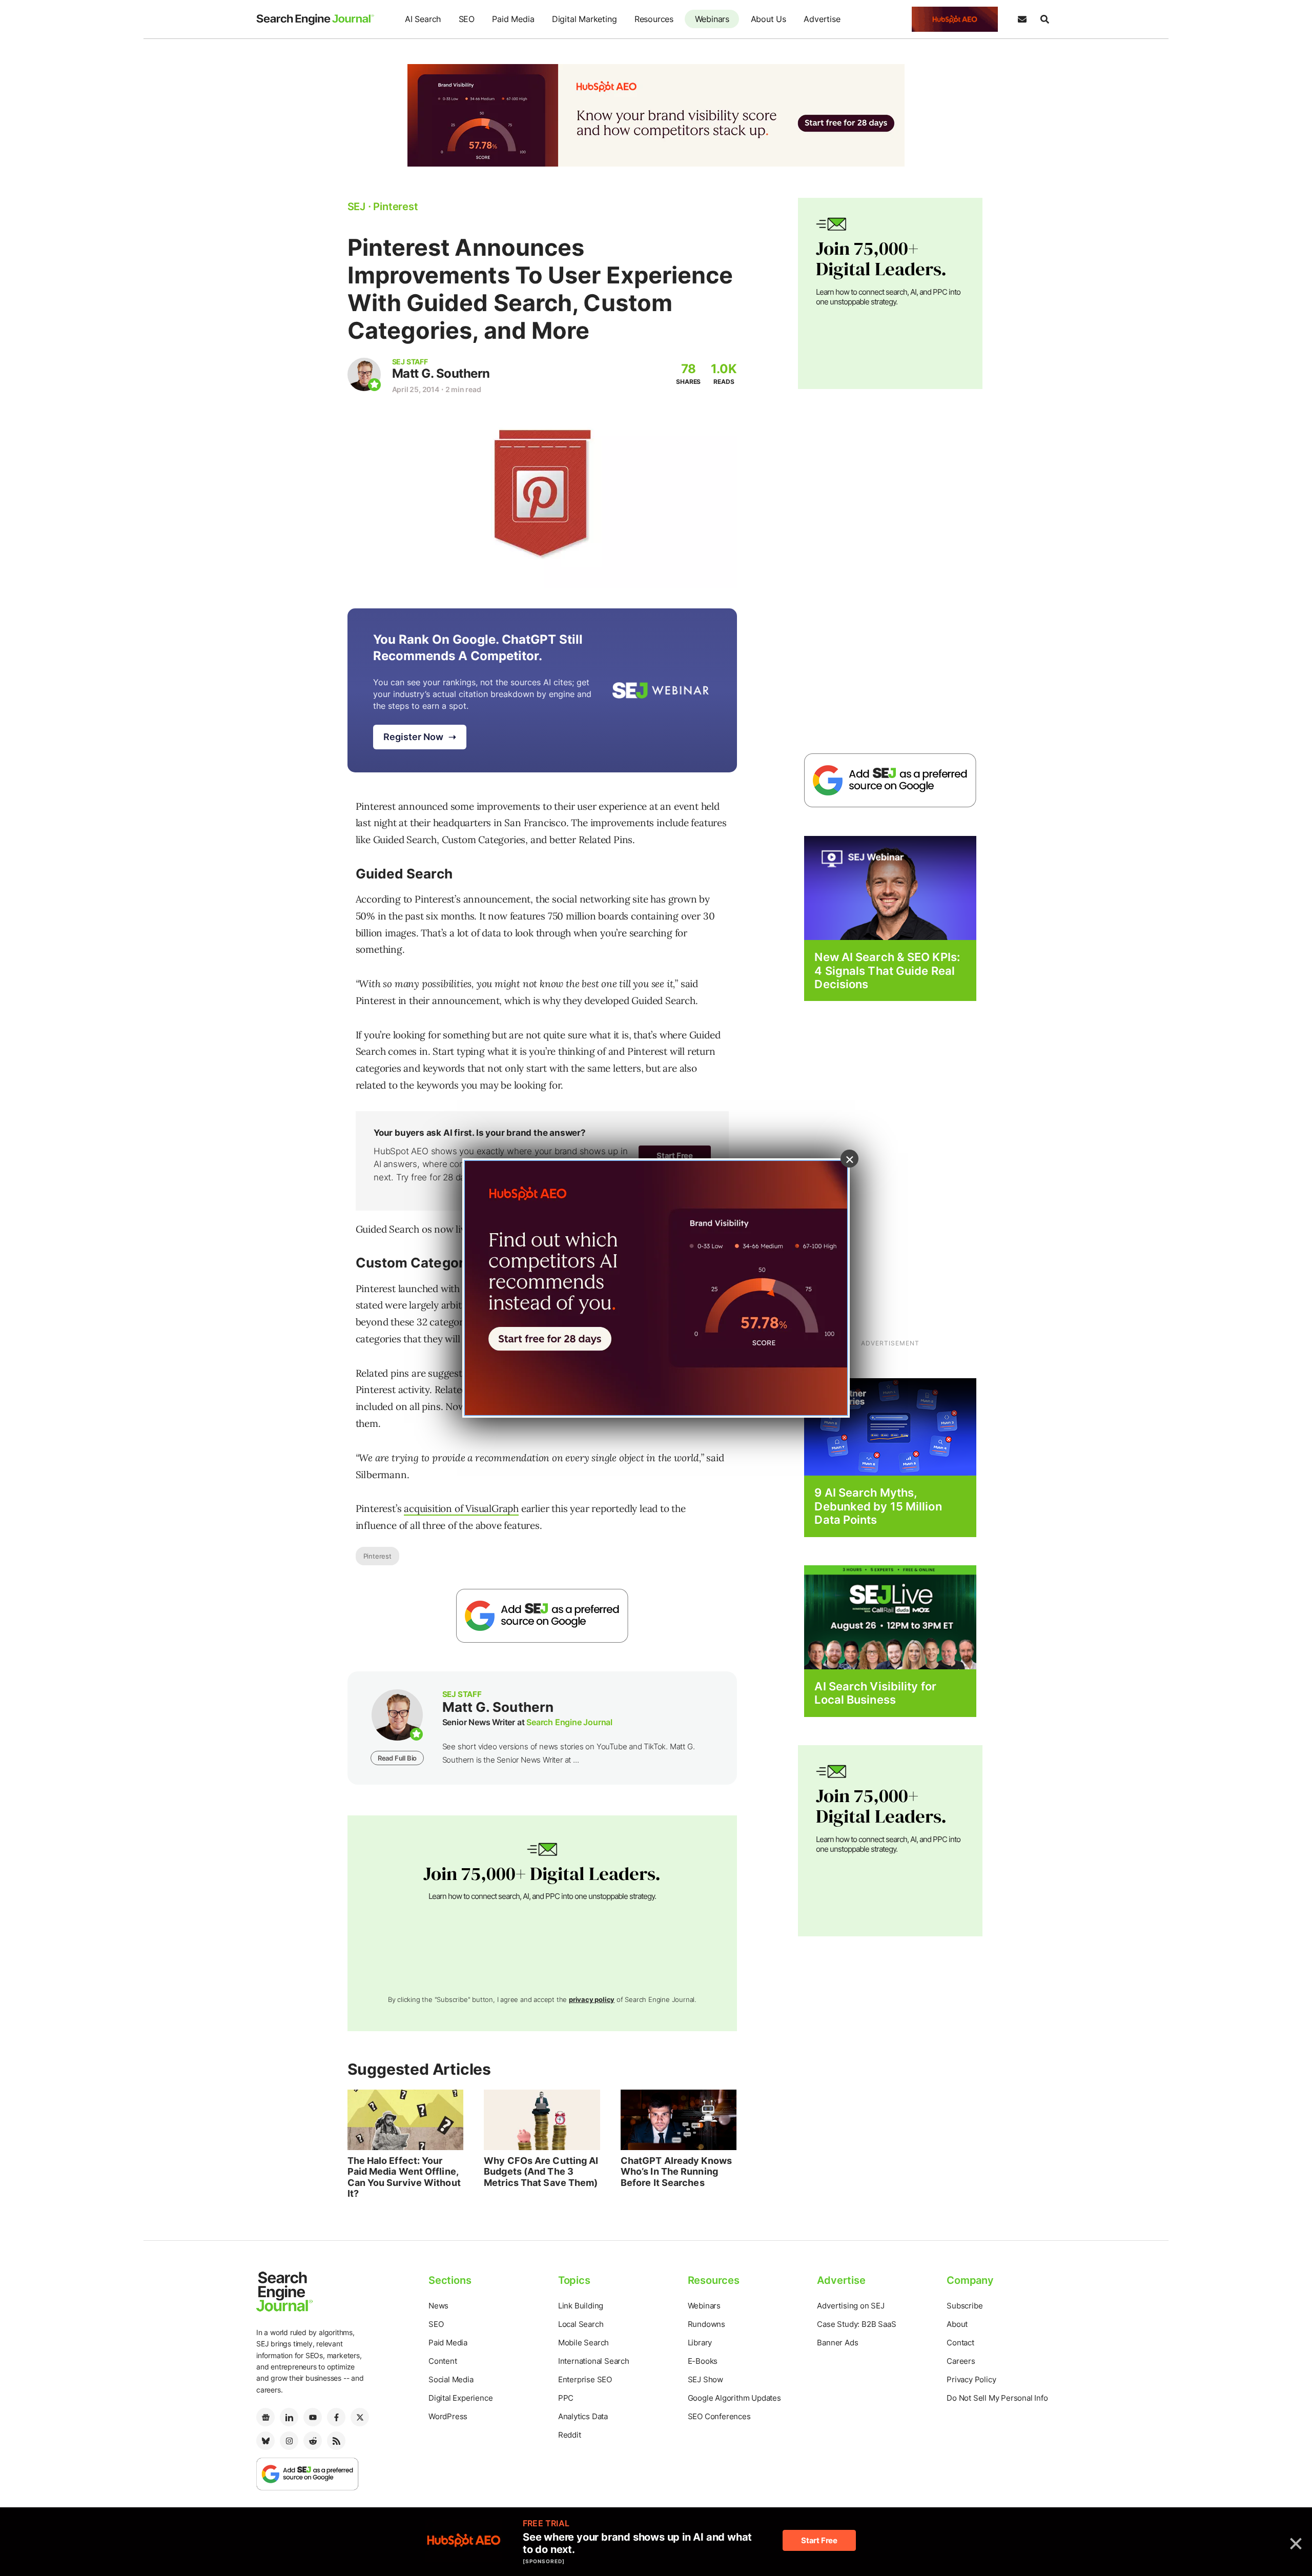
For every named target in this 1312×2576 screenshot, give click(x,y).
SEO (467, 19)
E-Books (703, 2361)
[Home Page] (315, 19)
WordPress (448, 2416)
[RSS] (336, 2441)
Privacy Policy (971, 2379)
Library (700, 2343)
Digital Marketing (585, 19)
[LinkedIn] (289, 2417)
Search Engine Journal (569, 1722)
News (438, 2306)
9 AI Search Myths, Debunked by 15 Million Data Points (878, 1506)
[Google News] (265, 2417)
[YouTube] (313, 2417)
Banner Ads (837, 2343)
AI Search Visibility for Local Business (875, 1693)
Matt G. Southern (441, 373)
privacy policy (592, 1999)
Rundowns (706, 2324)
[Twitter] (360, 2417)
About (957, 2324)
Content (443, 2361)
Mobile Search (583, 2343)
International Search (594, 2361)
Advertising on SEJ (850, 2306)
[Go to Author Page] (364, 374)
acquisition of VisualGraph (461, 1508)
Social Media (451, 2379)
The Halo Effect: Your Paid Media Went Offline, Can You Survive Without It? (404, 2177)
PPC (566, 2398)
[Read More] (890, 1427)
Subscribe (965, 2306)
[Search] (1044, 19)
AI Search (423, 19)
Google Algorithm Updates (734, 2398)
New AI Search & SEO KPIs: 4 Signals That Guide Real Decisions (887, 970)
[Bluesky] (265, 2441)
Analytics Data (583, 2416)
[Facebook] (336, 2417)
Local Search (581, 2324)
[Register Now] (890, 887)
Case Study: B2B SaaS (856, 2324)
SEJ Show (705, 2379)
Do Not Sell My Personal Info (997, 2398)
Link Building (581, 2306)
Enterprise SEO (585, 2379)
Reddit (570, 2435)
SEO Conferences (719, 2416)
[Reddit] (313, 2441)
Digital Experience (460, 2398)
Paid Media (513, 19)
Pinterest (377, 1556)
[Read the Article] (406, 2120)
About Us (768, 19)
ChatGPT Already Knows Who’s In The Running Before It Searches (676, 2172)
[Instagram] (289, 2441)
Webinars (712, 19)
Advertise (822, 19)
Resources (654, 19)
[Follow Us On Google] (542, 1616)
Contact (960, 2343)
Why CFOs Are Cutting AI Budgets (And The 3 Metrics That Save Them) (541, 2172)
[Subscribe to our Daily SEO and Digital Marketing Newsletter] (1022, 19)
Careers (961, 2361)
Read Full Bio (397, 1758)
